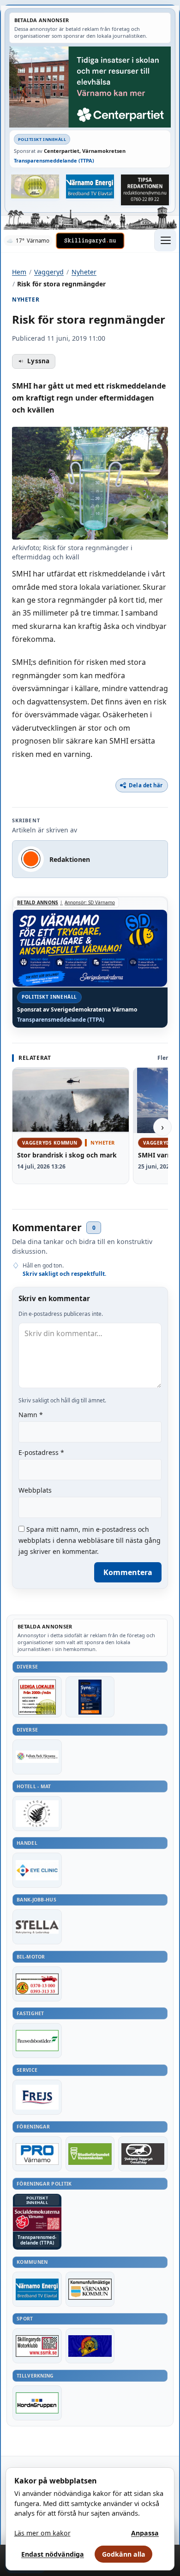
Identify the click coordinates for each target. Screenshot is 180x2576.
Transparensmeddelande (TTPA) (54, 160)
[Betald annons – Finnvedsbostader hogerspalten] (37, 2041)
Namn (31, 1415)
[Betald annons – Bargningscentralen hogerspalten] (37, 1984)
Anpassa (145, 2533)
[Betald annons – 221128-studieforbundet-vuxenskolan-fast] (90, 2154)
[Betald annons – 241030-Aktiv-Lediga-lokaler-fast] (37, 1697)
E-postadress (41, 1452)
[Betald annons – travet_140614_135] (143, 2154)
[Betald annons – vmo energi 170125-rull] (37, 2289)
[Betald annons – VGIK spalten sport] (90, 2346)
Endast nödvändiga (53, 2554)
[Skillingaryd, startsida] (90, 241)
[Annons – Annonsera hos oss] (90, 1697)
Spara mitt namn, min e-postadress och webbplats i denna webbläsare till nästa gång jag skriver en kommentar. (90, 1540)
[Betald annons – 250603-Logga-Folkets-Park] (37, 1757)
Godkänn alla (124, 2554)
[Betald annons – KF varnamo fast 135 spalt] (90, 2289)
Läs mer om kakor (42, 2533)
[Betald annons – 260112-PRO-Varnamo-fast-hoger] (37, 2154)
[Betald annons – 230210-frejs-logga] (37, 2097)
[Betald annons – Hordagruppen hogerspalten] (37, 2403)
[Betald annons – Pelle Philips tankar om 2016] (90, 186)
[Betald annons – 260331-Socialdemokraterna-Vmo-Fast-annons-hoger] (37, 2219)
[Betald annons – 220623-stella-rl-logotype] (37, 1927)
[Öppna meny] (165, 240)
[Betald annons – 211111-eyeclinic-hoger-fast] (37, 1870)
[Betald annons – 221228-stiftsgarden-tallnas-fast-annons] (37, 1814)
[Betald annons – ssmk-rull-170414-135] (37, 2346)
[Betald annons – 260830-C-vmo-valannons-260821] (90, 87)
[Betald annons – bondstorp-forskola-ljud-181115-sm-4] (145, 190)
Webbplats (35, 1490)
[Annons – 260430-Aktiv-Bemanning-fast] (35, 186)
